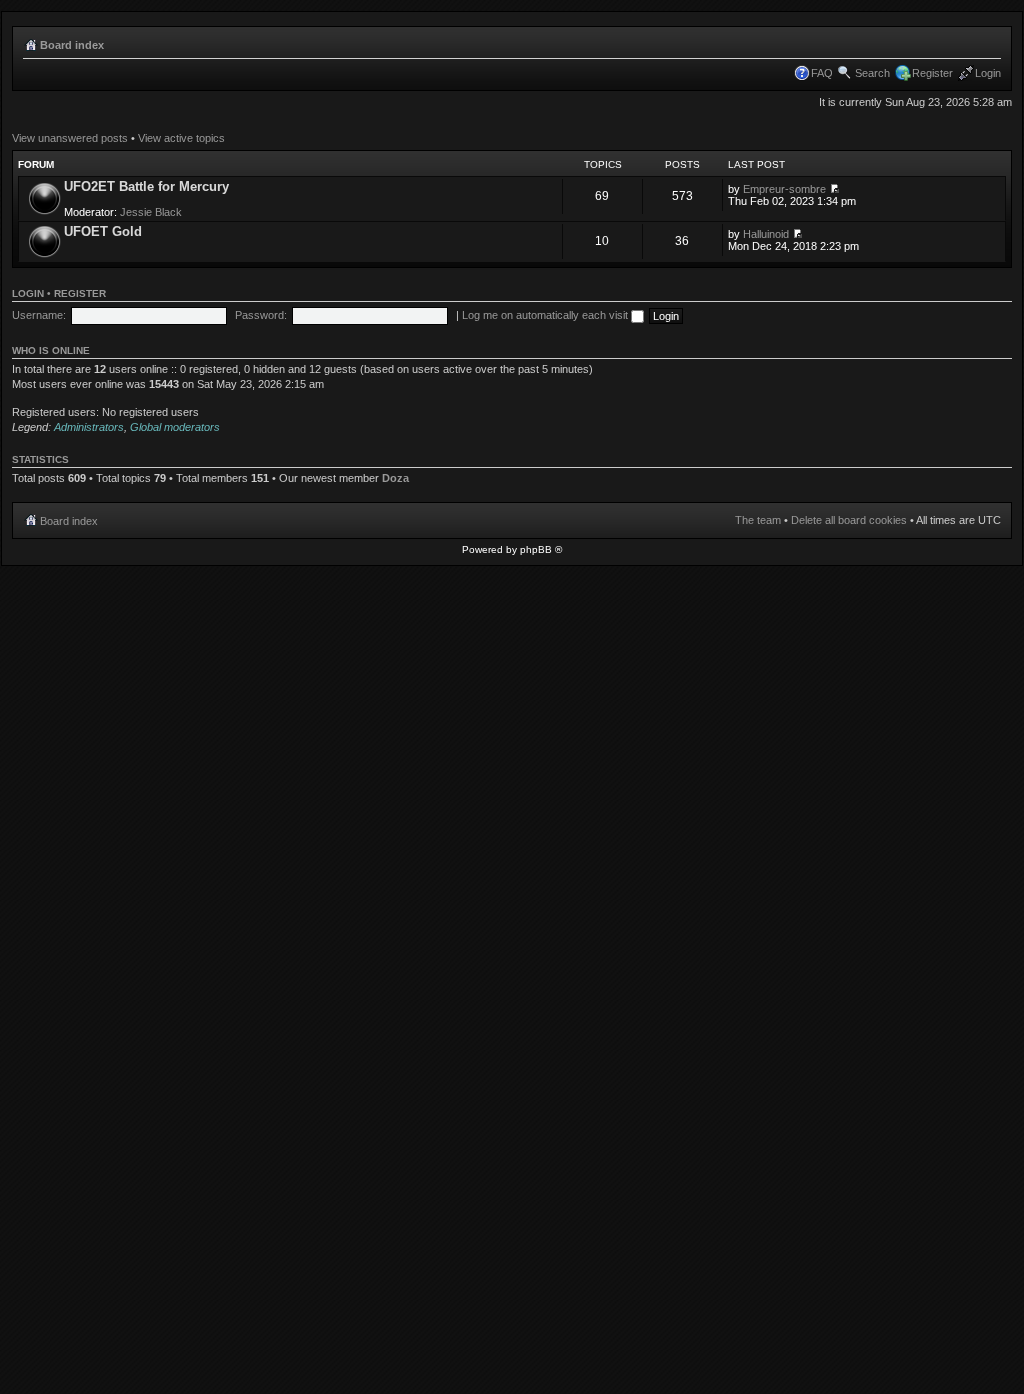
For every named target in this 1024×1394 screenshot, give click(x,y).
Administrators (89, 427)
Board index (72, 45)
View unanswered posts (70, 138)
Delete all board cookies (849, 520)
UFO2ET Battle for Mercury (146, 186)
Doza (395, 478)
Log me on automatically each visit (546, 315)
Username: (39, 315)
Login (988, 73)
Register (932, 73)
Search (872, 73)
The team (758, 520)
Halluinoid (766, 234)
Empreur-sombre (784, 189)
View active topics (181, 138)
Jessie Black (151, 212)
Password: (261, 315)
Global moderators (175, 427)
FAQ (822, 73)
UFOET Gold (103, 231)
